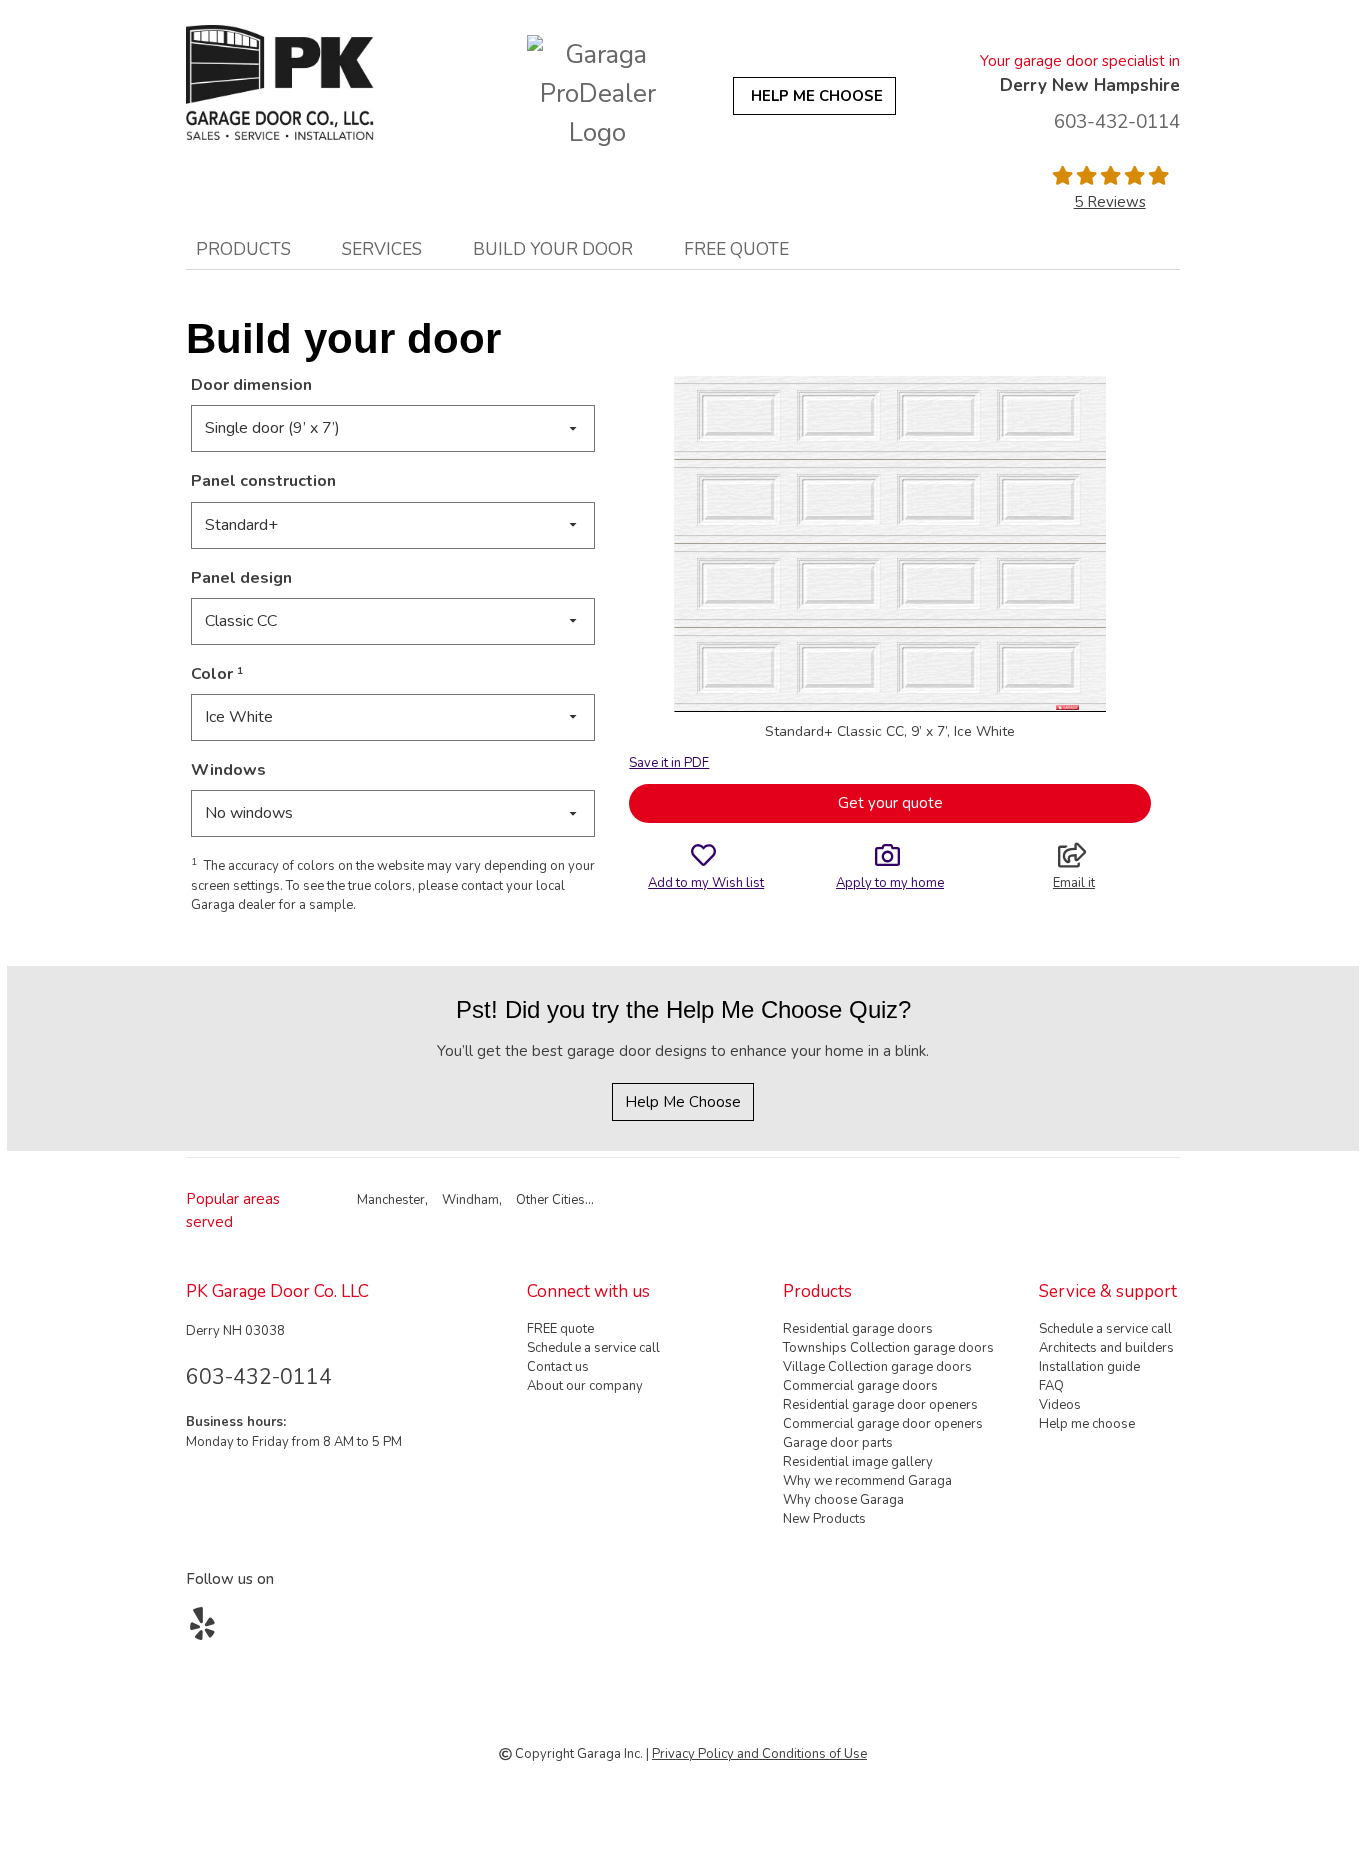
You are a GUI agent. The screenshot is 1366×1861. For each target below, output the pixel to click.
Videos (1060, 1405)
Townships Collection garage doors (888, 1348)
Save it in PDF (669, 763)
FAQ (1051, 1386)
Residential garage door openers (880, 1405)
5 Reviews (1110, 202)
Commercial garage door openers (883, 1424)
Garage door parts (838, 1443)
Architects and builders (1106, 1348)
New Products (824, 1519)
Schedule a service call (593, 1348)
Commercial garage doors (860, 1386)
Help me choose (1087, 1424)
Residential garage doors (858, 1329)
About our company (585, 1386)
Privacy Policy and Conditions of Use (759, 1754)
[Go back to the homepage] (311, 82)
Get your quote (890, 803)
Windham (470, 1200)
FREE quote (736, 249)
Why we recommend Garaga (867, 1481)
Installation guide (1089, 1367)
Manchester (391, 1200)
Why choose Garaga (843, 1500)
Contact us (558, 1367)
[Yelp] (206, 1631)
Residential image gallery (858, 1462)
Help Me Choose (683, 1102)
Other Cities (550, 1200)
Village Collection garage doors (877, 1367)
